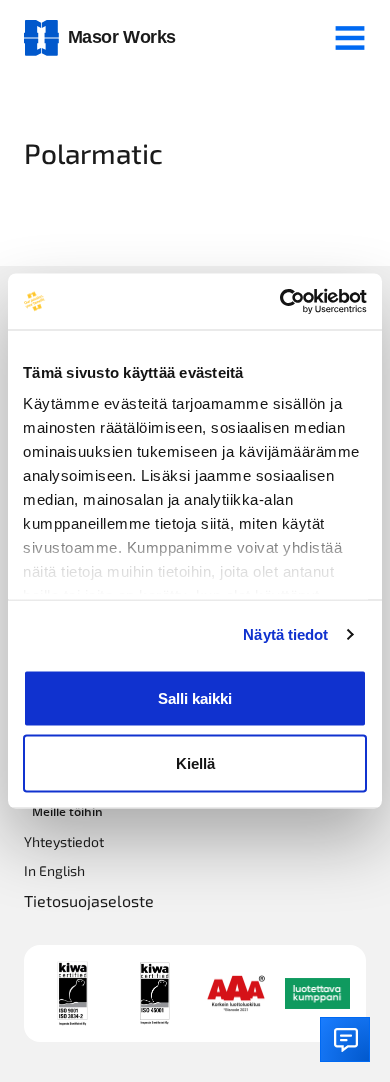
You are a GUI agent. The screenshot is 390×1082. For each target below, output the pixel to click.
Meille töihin (67, 811)
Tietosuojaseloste (89, 900)
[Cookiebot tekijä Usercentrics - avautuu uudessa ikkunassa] (280, 302)
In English (54, 870)
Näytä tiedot (285, 634)
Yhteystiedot (64, 841)
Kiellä (195, 763)
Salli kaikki (195, 697)
